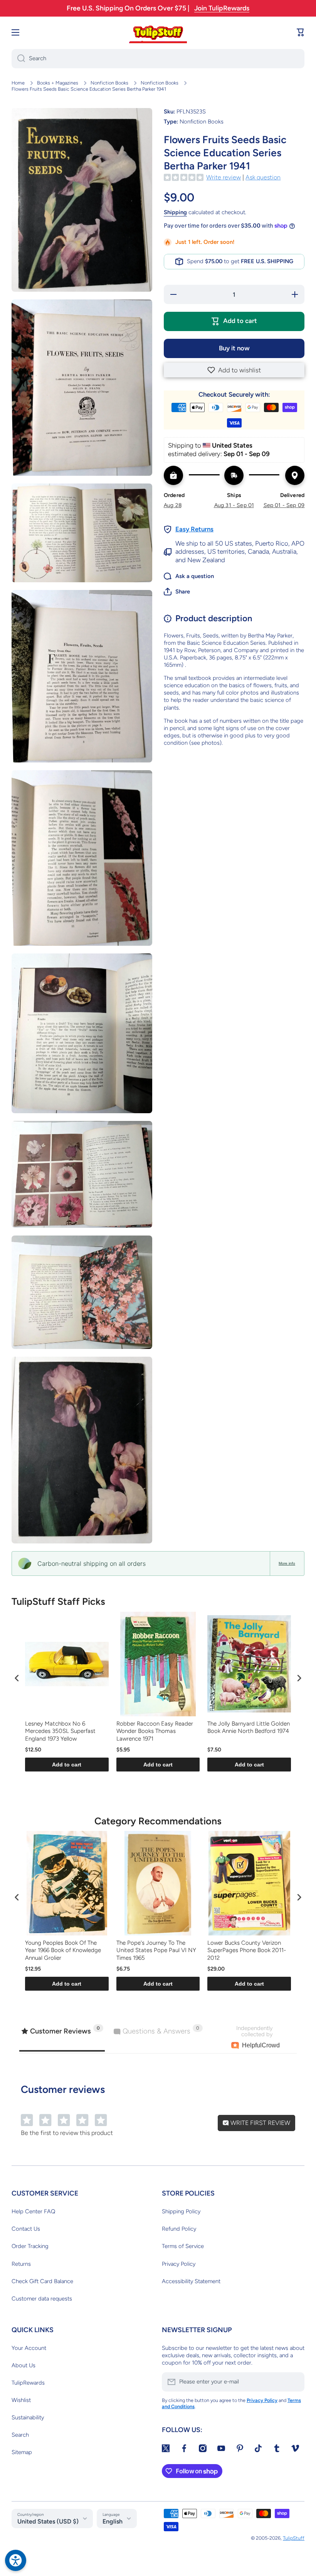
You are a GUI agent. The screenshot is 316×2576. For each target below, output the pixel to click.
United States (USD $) (48, 2521)
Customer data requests (42, 2299)
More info (287, 1563)
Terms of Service (183, 2246)
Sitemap (22, 2452)
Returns (21, 2264)
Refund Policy (179, 2229)
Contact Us (26, 2229)
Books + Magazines (58, 83)
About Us (24, 2365)
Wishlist (21, 2400)
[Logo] (158, 32)
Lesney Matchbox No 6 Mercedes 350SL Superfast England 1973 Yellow (60, 1731)
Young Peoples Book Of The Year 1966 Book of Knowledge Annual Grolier (63, 1950)
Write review (224, 177)
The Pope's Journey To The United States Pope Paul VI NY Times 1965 (156, 1950)
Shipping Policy (181, 2211)
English (113, 2521)
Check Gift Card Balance (42, 2281)
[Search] (18, 59)
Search (20, 2435)
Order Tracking (30, 2246)
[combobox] (158, 59)
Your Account (29, 2348)
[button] (234, 370)
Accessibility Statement (191, 2281)
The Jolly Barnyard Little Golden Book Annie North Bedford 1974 (249, 1727)
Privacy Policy (179, 2264)
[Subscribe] (295, 2382)
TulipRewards (28, 2383)
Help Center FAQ (33, 2211)
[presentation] (17, 1678)
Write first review (260, 2123)
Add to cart (67, 1765)
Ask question (263, 177)
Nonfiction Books (109, 83)
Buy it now (234, 348)
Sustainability (28, 2417)
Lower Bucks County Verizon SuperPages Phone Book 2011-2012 (247, 1950)
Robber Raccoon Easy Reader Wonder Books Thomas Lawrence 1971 (155, 1731)
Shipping (175, 212)
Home (18, 83)
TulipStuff (294, 2538)
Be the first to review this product (67, 2133)
